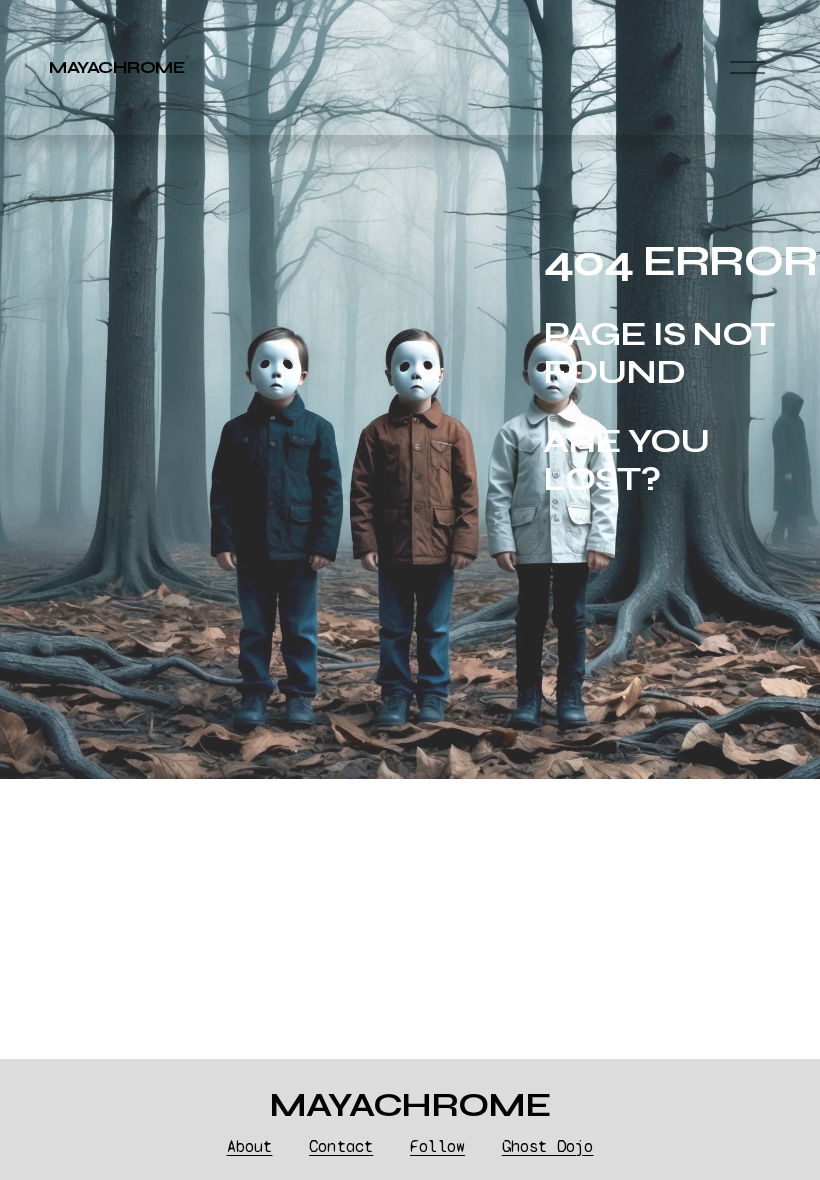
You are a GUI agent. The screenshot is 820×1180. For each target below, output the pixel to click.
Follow (437, 1146)
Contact (341, 1146)
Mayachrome (117, 67)
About (250, 1146)
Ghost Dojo (548, 1146)
